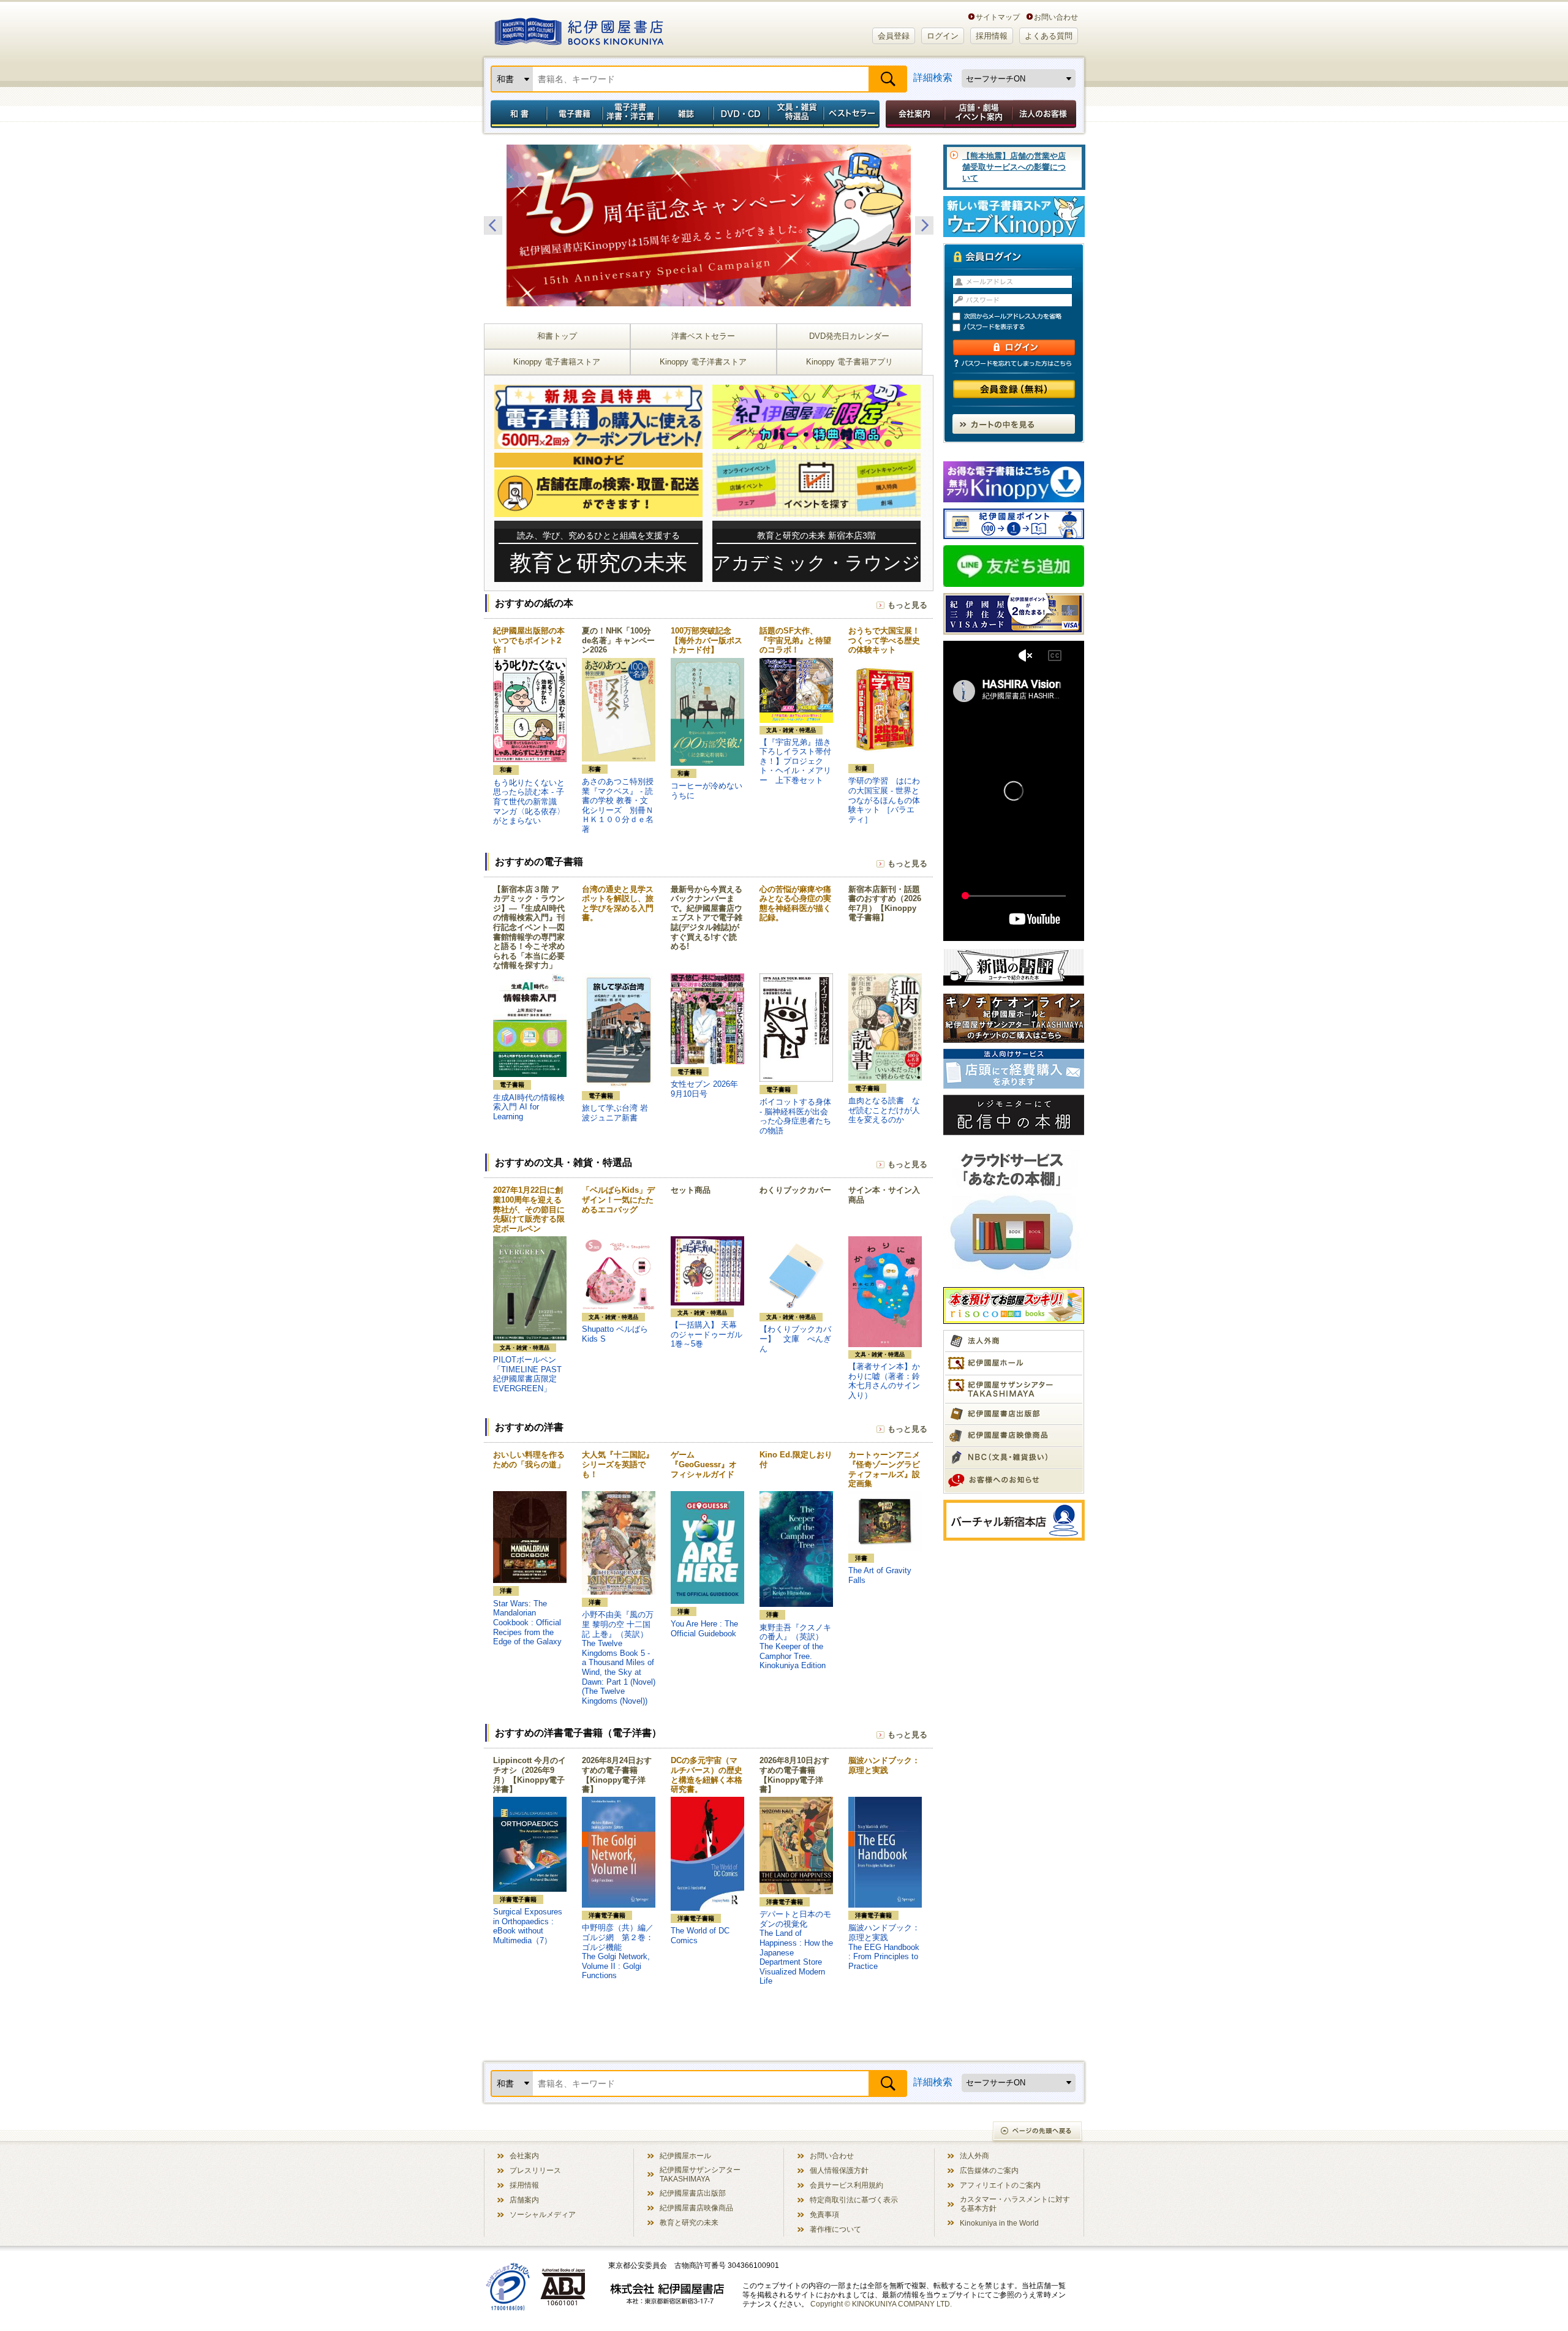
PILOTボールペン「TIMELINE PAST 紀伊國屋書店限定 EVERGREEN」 (527, 1374)
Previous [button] (493, 225)
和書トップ (557, 336)
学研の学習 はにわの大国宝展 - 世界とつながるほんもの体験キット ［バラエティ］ (884, 800)
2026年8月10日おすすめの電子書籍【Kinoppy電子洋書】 (794, 1775)
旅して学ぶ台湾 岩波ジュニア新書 (615, 1113)
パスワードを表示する (1019, 327)
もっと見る (907, 605)
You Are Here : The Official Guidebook (704, 1629)
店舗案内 (524, 2200)
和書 (516, 114)
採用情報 (992, 36)
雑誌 (686, 114)
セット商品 (691, 1190)
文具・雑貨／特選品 (796, 114)
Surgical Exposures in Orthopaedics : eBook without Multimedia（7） (528, 1926)
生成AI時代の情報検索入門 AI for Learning (529, 1107)
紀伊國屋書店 (579, 29)
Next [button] (924, 225)
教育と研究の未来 (689, 2222)
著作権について (835, 2229)
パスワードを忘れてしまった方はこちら (1014, 363)
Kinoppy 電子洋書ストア (703, 362)
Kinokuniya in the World (999, 2223)
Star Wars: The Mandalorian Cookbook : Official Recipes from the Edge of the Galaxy (527, 1623)
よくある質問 (1049, 36)
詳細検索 (933, 77)
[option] (709, 225)
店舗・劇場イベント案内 (978, 114)
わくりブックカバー (795, 1190)
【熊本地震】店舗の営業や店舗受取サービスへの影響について (1014, 167)
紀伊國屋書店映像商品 (696, 2208)
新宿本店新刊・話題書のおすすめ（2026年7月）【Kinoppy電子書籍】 (885, 904)
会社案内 (913, 114)
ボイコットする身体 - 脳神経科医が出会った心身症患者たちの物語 (795, 1116)
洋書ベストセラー (703, 336)
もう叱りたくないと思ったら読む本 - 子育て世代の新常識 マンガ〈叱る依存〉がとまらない (529, 802)
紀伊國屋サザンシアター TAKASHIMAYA (700, 2174)
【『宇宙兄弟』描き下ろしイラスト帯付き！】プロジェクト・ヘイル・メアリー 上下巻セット (795, 761)
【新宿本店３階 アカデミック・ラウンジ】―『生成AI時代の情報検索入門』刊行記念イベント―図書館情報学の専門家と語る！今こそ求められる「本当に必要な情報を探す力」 (529, 927)
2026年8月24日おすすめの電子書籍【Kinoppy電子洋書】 (617, 1775)
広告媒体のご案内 (989, 2170)
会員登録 (894, 36)
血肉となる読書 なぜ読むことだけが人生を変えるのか (884, 1110)
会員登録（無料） (1014, 389)
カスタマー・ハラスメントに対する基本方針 (1015, 2204)
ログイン (943, 36)
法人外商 (974, 2155)
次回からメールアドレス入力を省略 (1019, 316)
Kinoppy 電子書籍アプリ (850, 362)
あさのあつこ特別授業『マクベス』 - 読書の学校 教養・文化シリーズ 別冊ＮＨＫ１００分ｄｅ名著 (618, 805)
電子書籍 (574, 114)
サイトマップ (998, 17)
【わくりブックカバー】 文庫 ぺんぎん (795, 1339)
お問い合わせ (1056, 17)
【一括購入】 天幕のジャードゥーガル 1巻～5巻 (710, 1334)
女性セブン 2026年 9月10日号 (704, 1089)
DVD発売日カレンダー (849, 336)
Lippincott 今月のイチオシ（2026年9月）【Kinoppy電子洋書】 (530, 1775)
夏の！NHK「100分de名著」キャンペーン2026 (618, 640)
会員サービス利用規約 (846, 2185)
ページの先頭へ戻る (1038, 2132)
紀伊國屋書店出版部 (693, 2193)
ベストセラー (853, 114)
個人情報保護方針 (839, 2170)
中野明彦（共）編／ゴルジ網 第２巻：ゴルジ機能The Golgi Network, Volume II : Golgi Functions (618, 1951)
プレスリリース (535, 2170)
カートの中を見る (1014, 424)
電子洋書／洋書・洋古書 (630, 114)
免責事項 (824, 2214)
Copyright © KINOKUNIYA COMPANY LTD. (881, 2304)
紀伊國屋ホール (685, 2155)
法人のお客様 (1045, 114)
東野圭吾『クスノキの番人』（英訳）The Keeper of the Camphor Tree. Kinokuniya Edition (795, 1646)
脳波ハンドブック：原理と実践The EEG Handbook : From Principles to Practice (884, 1947)
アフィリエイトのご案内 (1000, 2185)
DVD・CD (741, 114)
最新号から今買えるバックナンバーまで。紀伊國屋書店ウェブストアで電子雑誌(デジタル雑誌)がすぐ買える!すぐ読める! (707, 918)
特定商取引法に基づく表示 (854, 2200)
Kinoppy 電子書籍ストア (557, 362)
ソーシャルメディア (543, 2214)
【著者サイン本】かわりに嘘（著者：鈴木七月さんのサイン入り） (884, 1381)
